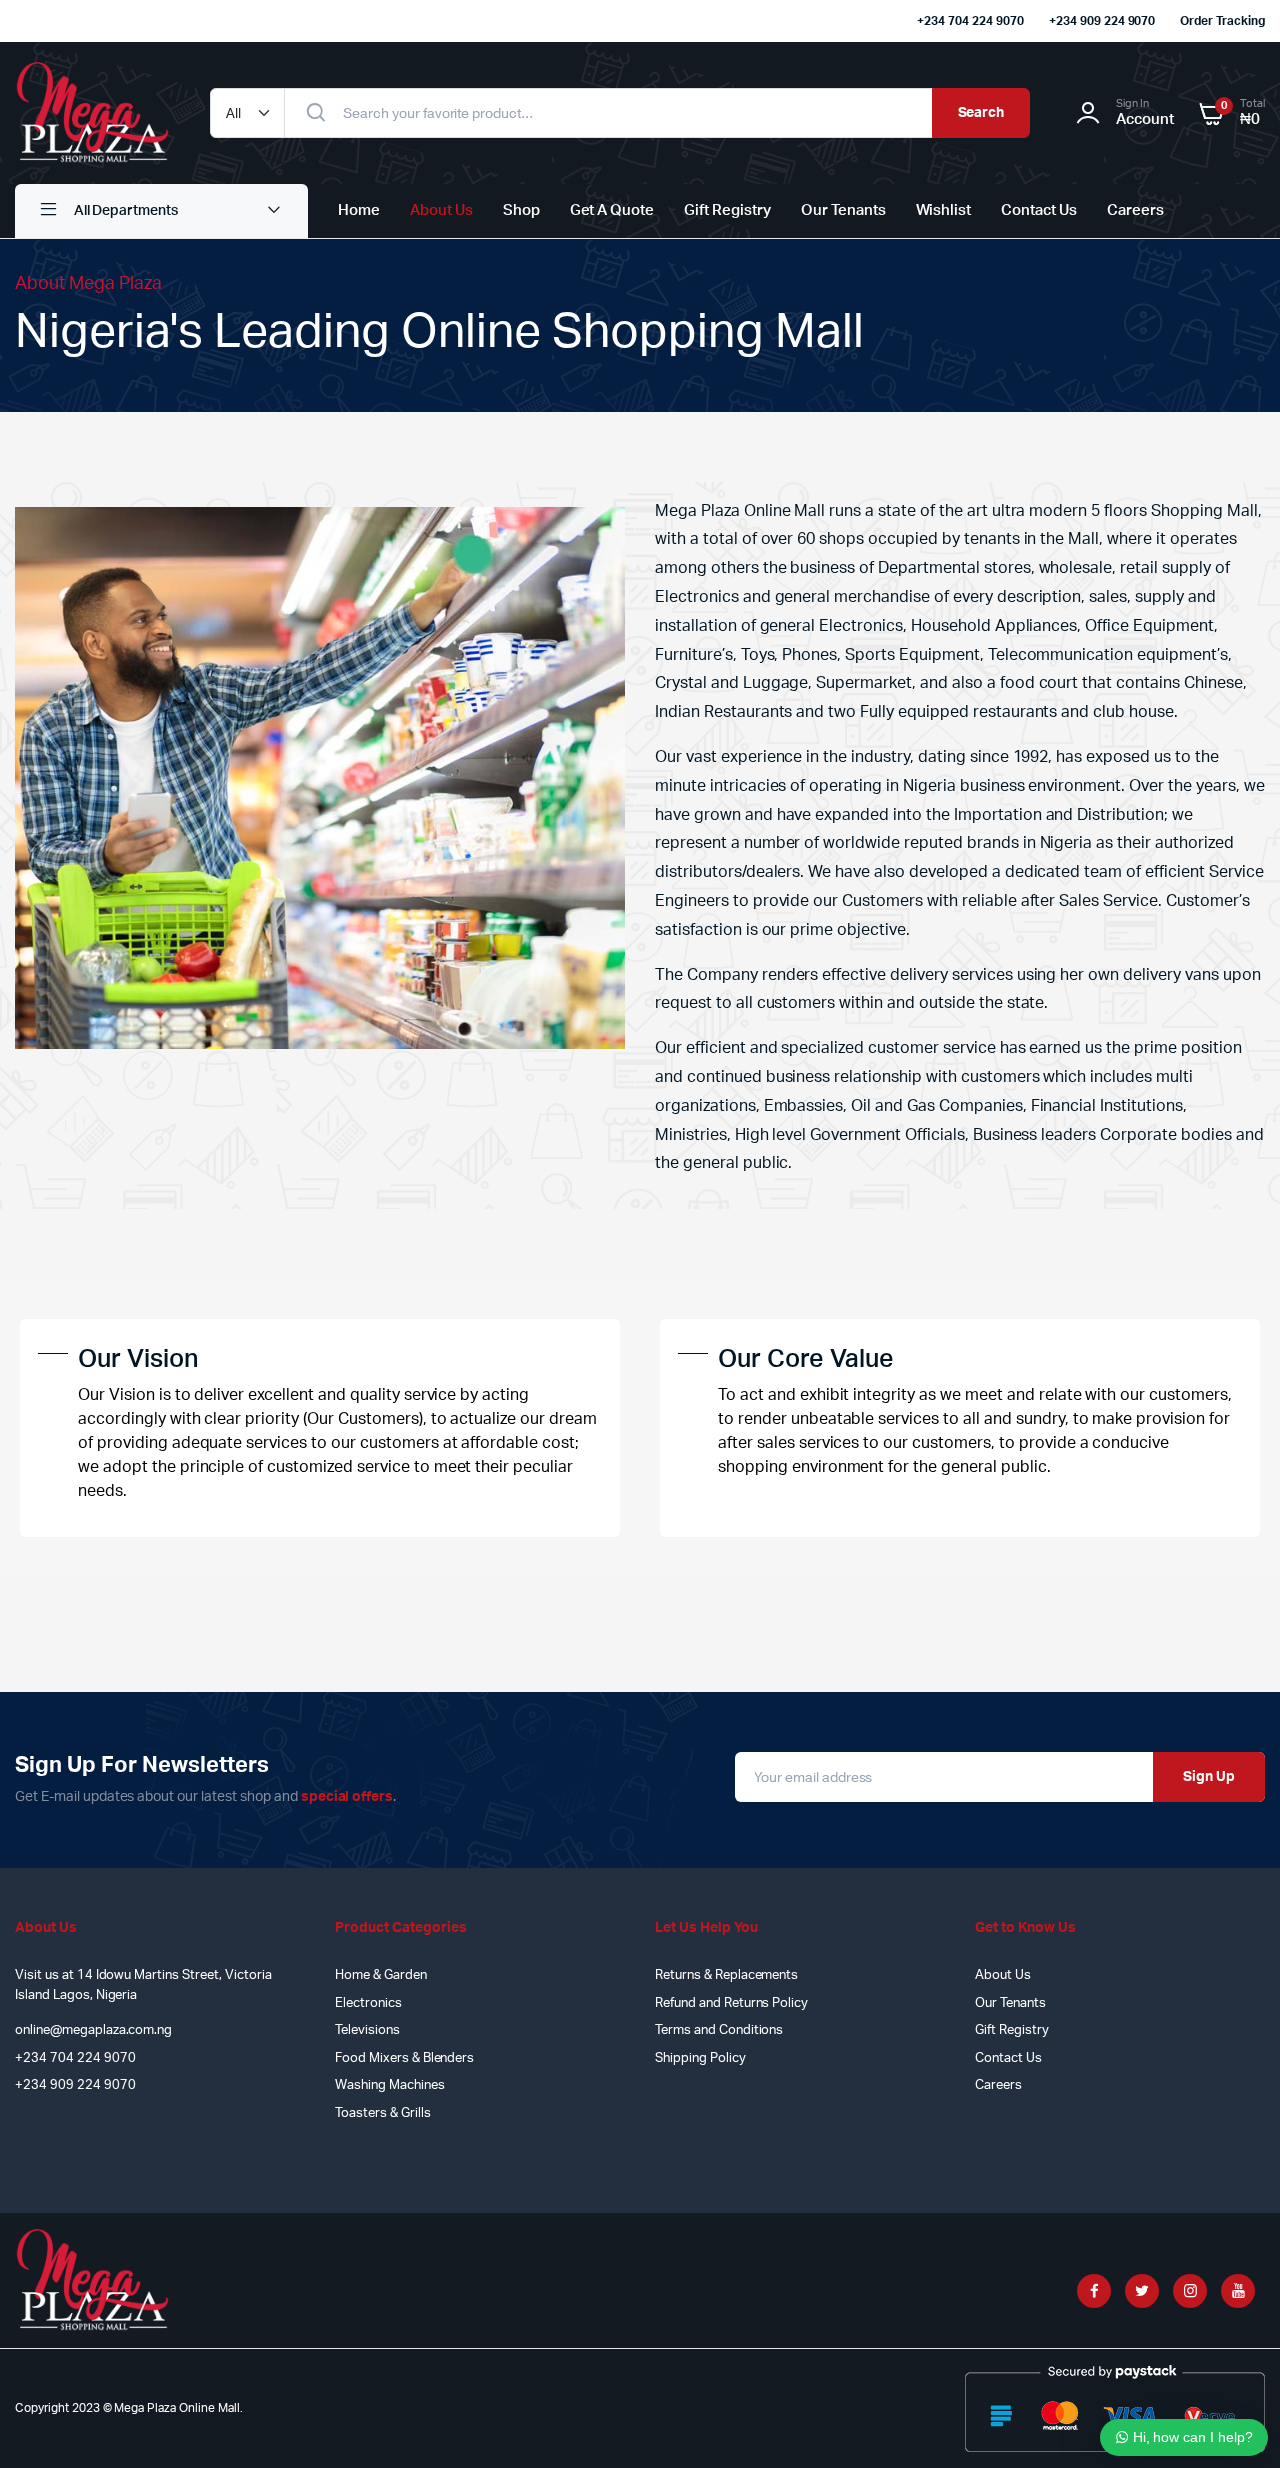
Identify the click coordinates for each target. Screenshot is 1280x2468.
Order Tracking (1222, 21)
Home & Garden (381, 1975)
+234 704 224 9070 (970, 21)
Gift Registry (727, 210)
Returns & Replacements (726, 1975)
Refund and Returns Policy (731, 2003)
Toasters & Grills (383, 2113)
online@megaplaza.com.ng (93, 2030)
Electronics (368, 2003)
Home (359, 210)
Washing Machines (390, 2085)
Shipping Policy (700, 2058)
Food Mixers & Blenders (404, 2058)
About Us (441, 210)
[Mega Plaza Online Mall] (92, 113)
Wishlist (944, 210)
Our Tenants (843, 210)
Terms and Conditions (719, 2030)
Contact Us (1039, 210)
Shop (521, 210)
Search (981, 113)
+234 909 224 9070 (1102, 21)
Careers (1135, 210)
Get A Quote (612, 210)
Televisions (367, 2030)
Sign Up (1209, 1777)
